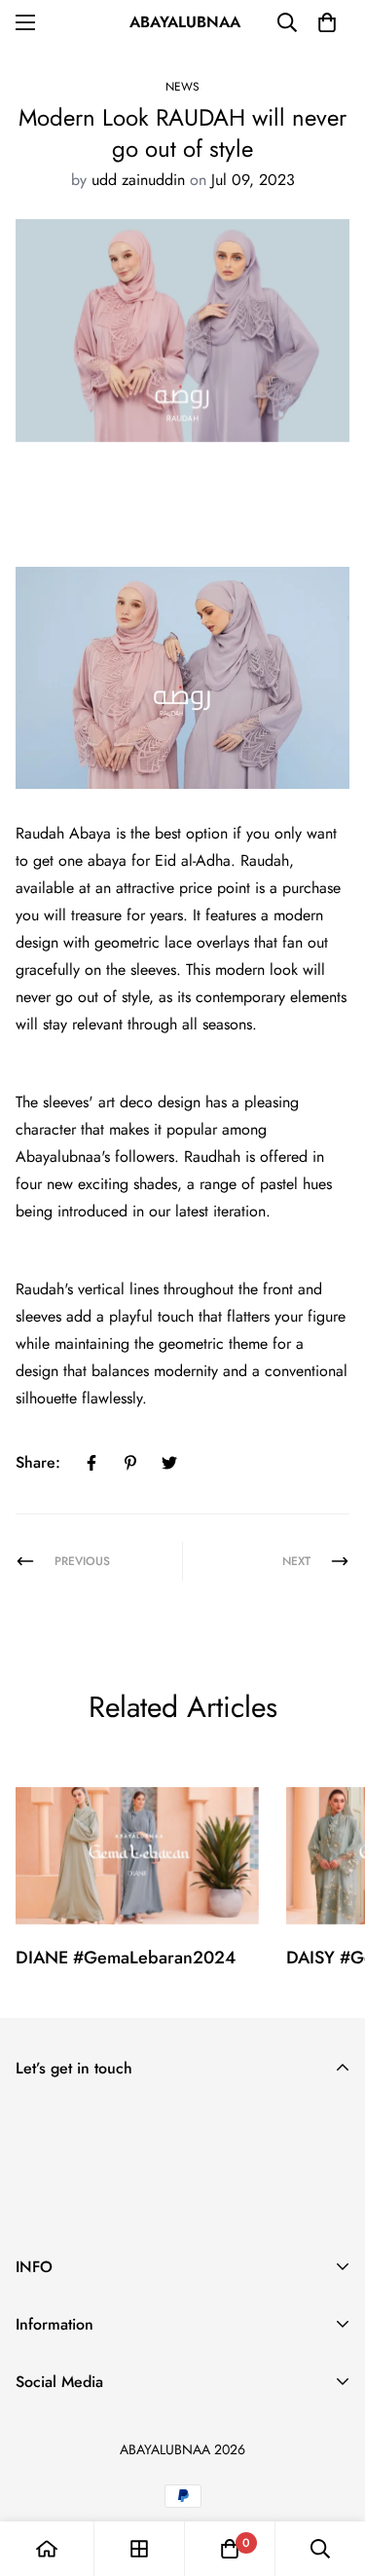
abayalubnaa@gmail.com (97, 2429)
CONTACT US (61, 2412)
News (182, 87)
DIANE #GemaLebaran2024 (126, 1958)
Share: (38, 1462)
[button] (327, 22)
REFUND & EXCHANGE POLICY (123, 2350)
